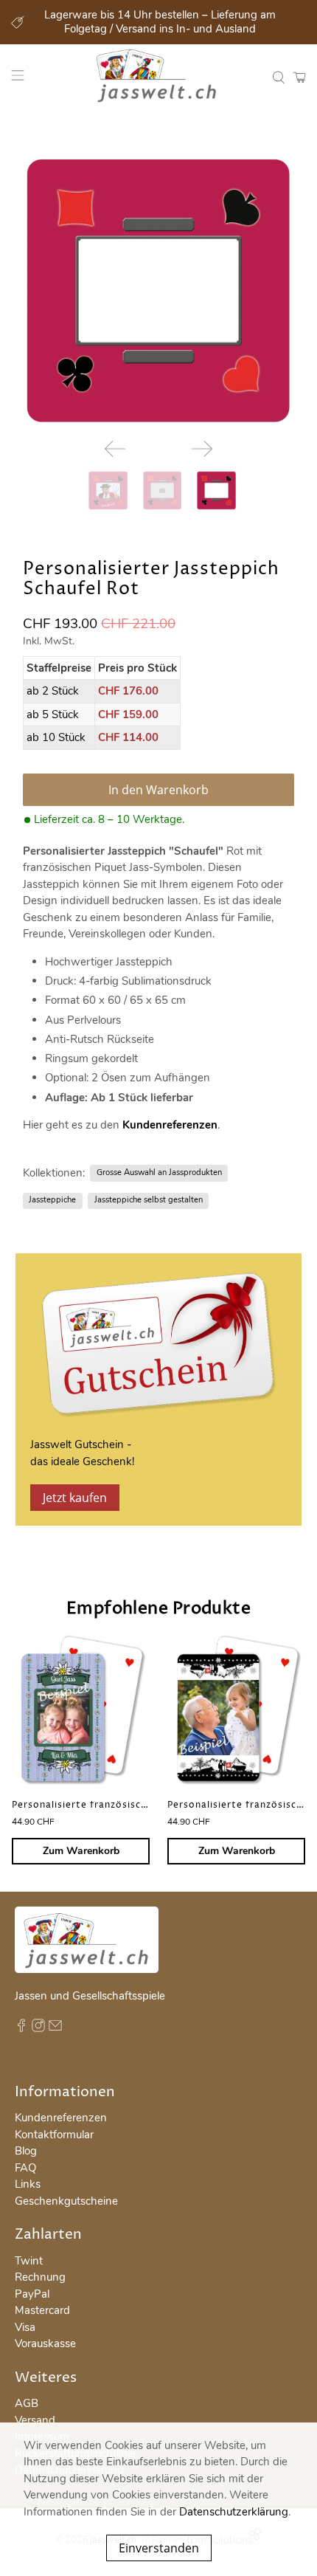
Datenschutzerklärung (234, 2512)
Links (28, 2184)
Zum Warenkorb (81, 1851)
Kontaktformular (54, 2135)
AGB (27, 2403)
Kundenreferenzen (170, 1125)
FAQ (25, 2168)
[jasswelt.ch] (159, 78)
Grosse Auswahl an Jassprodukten (159, 1172)
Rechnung (40, 2277)
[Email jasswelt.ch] (55, 2028)
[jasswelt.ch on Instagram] (38, 2028)
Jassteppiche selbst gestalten (149, 1200)
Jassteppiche (52, 1200)
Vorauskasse (45, 2343)
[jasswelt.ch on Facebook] (21, 2028)
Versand (35, 2420)
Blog (26, 2151)
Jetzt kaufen (75, 1498)
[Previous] (115, 449)
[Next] (202, 449)
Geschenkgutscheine (66, 2201)
